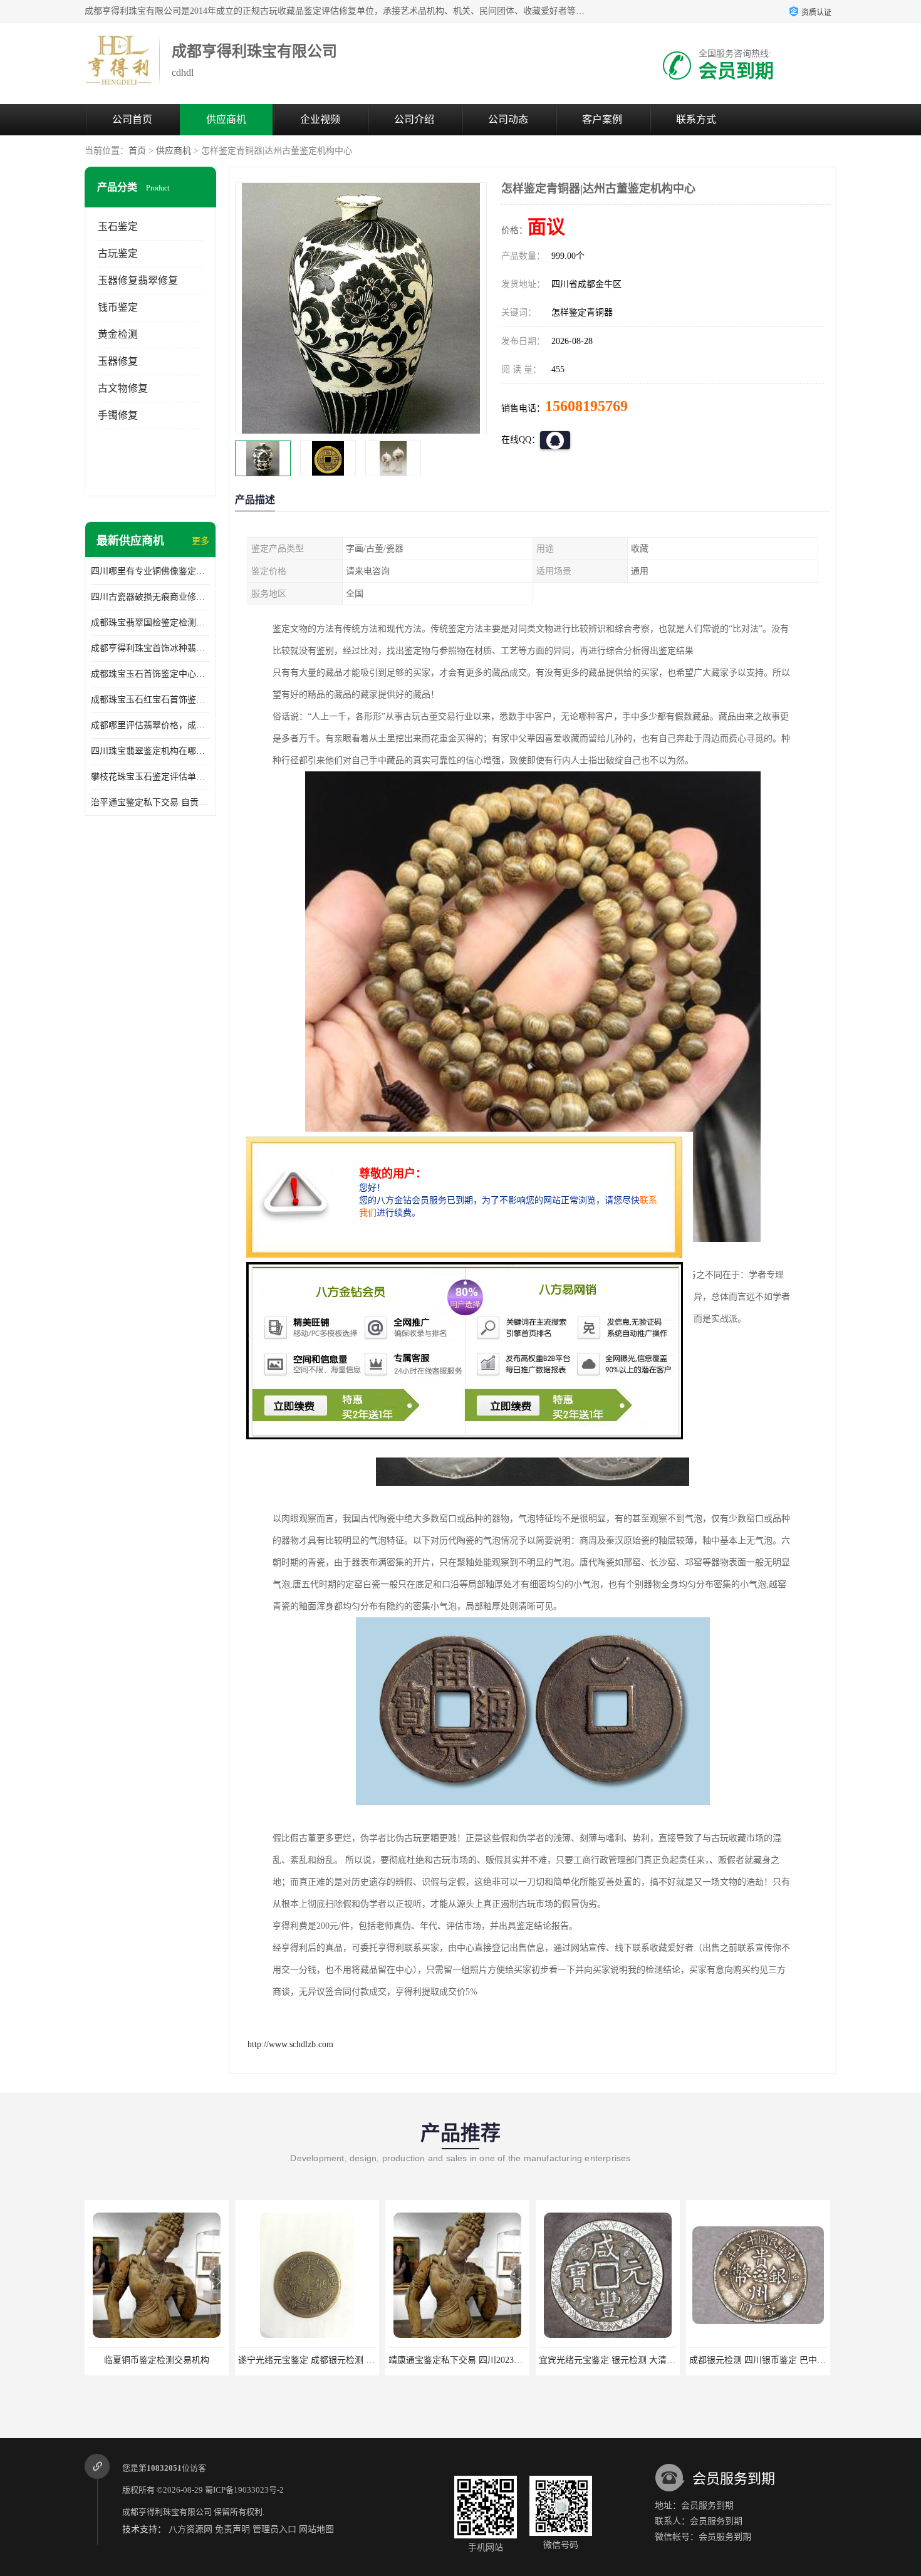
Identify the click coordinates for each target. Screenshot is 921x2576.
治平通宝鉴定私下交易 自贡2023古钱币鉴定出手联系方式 (150, 802)
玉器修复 (118, 361)
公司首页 (132, 119)
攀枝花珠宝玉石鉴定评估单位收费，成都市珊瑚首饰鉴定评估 (150, 777)
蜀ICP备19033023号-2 (244, 2490)
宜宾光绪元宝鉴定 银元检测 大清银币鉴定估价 (479, 2360)
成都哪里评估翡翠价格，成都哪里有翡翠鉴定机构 (150, 725)
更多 (200, 541)
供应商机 (226, 119)
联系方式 (696, 119)
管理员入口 (274, 2529)
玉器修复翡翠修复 (138, 280)
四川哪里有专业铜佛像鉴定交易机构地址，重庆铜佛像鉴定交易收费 (150, 571)
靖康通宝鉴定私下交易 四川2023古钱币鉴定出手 (331, 2360)
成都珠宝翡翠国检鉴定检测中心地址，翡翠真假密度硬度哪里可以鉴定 (150, 623)
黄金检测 (118, 334)
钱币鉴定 (118, 307)
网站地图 (316, 2529)
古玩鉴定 (118, 253)
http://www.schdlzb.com (290, 2044)
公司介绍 (414, 119)
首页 (137, 151)
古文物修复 (123, 388)
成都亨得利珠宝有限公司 (167, 2512)
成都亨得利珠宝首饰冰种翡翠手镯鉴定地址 (150, 648)
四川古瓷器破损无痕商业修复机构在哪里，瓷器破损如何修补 (150, 597)
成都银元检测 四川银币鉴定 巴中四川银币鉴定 (629, 2360)
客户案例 (602, 119)
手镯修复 (118, 415)
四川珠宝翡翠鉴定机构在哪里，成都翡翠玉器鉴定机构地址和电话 (150, 751)
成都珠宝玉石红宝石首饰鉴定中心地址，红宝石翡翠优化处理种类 (150, 700)
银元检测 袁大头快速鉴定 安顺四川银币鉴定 (775, 2360)
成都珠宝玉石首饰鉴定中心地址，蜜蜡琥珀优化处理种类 (150, 674)
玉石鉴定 (118, 227)
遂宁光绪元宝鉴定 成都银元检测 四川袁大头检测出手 (191, 2360)
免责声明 (232, 2529)
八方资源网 (190, 2529)
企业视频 (320, 119)
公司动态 (508, 119)
